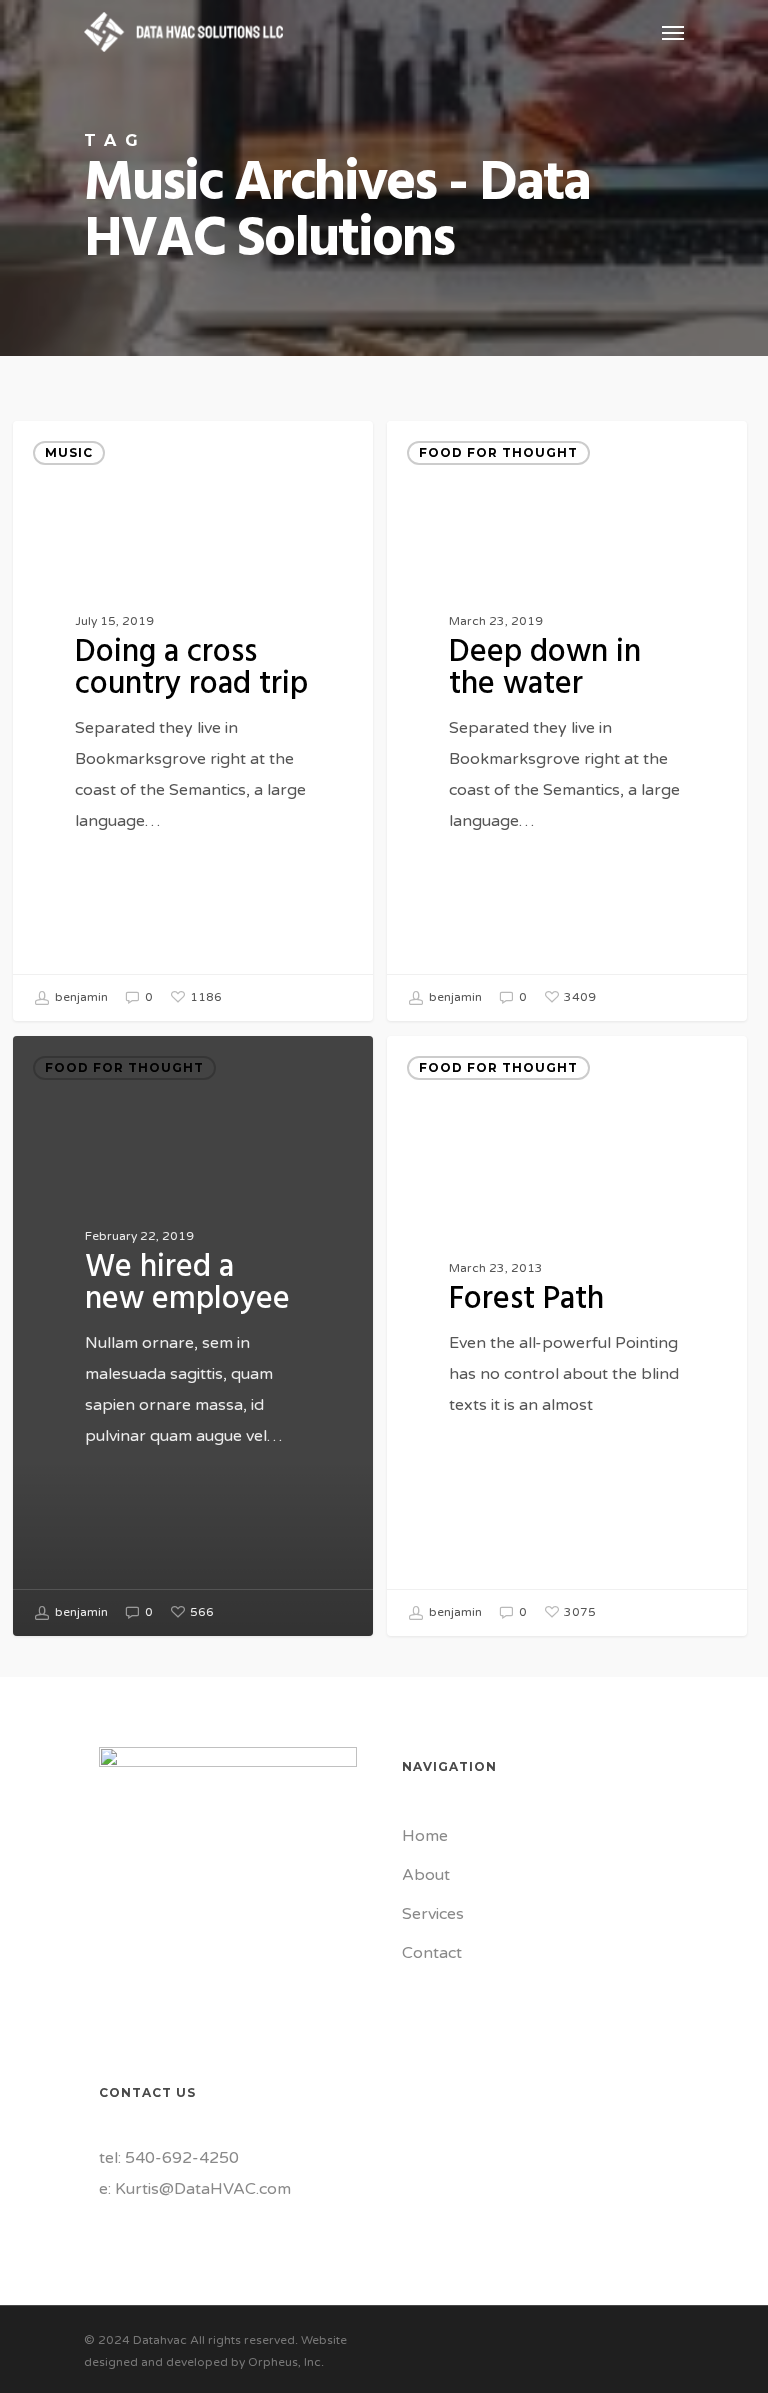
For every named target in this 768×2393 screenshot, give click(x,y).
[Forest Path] (567, 1336)
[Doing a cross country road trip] (193, 721)
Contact (432, 1953)
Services (433, 1914)
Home (425, 1836)
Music (69, 452)
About (426, 1875)
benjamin (80, 998)
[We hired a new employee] (193, 1336)
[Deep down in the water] (567, 721)
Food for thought (498, 452)
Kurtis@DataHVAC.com (203, 2189)
